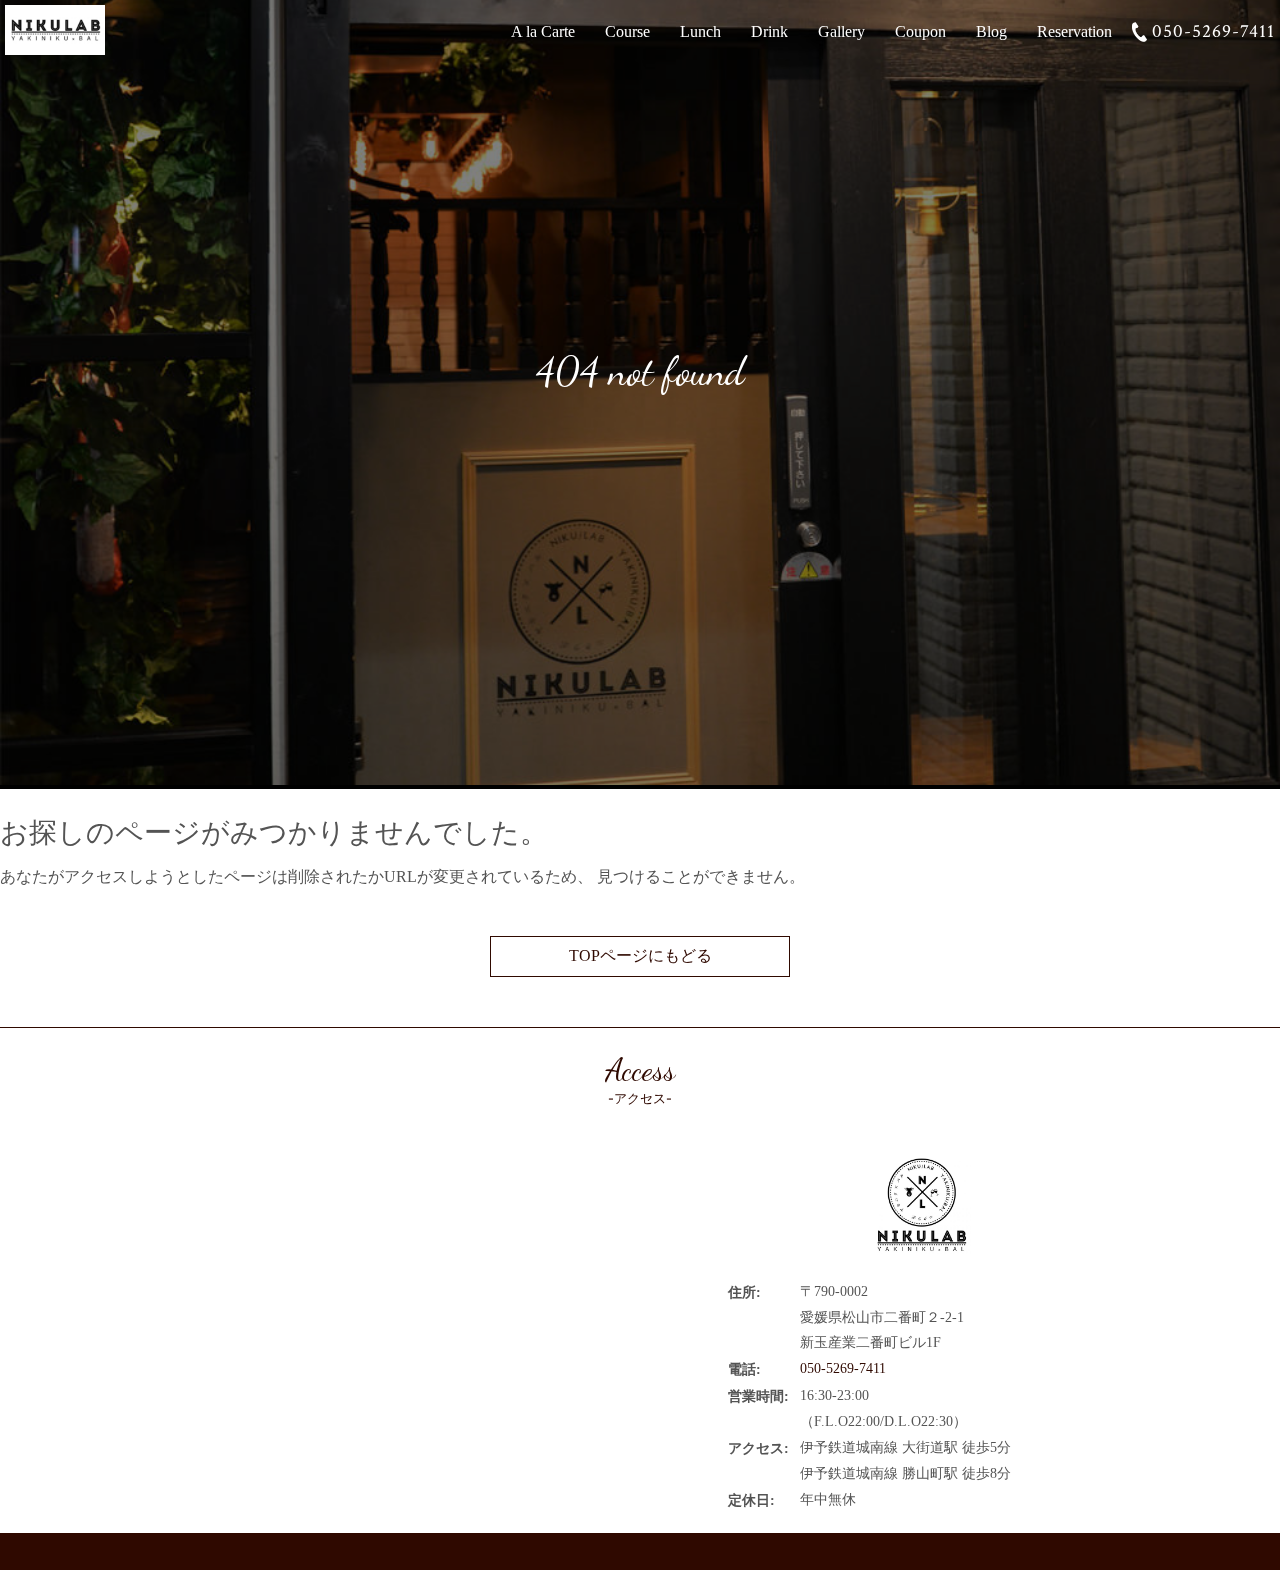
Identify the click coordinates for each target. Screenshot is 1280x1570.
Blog (991, 31)
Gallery (841, 31)
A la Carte (543, 31)
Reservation (1074, 31)
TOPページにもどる (640, 955)
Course (627, 31)
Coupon (920, 31)
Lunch (700, 31)
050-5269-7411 (1213, 31)
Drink (769, 31)
